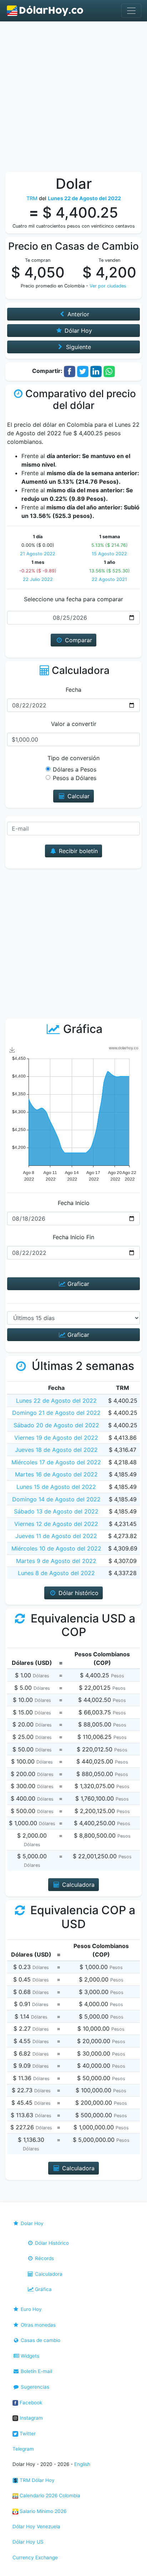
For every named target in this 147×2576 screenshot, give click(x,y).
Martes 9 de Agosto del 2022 (56, 1561)
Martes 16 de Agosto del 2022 (56, 1474)
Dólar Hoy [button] (77, 331)
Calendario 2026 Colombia (49, 2495)
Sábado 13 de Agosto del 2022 (56, 1511)
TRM (32, 198)
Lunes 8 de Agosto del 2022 (56, 1573)
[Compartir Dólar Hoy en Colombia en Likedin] (96, 371)
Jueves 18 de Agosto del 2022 (56, 1450)
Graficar (77, 1284)
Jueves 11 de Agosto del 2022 (56, 1536)
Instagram (31, 2418)
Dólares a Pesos (75, 769)
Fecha (73, 690)
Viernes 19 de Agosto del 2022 (56, 1438)
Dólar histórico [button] (78, 1593)
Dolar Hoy (31, 2223)
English (82, 2464)
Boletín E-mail (36, 2371)
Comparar (78, 640)
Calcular (78, 796)
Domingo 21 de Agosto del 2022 (56, 1413)
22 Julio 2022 (38, 579)
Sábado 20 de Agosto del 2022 (56, 1425)
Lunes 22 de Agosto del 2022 (56, 1401)
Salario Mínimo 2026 (42, 2511)
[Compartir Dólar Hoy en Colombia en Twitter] (83, 371)
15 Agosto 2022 (109, 554)
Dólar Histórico (51, 2243)
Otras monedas (37, 2325)
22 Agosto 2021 (109, 579)
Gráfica (43, 2289)
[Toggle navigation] (131, 11)
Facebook (30, 2403)
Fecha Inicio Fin (73, 1237)
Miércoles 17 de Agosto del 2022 (56, 1462)
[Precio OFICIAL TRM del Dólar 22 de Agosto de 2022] (45, 11)
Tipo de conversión (73, 758)
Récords (44, 2258)
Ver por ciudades (108, 286)
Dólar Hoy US (28, 2542)
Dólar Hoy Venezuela (36, 2526)
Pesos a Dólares (75, 778)
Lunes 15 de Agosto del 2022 (56, 1487)
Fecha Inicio (74, 1203)
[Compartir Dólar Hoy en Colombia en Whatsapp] (109, 371)
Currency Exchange (35, 2557)
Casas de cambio (40, 2340)
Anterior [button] (77, 314)
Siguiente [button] (78, 347)
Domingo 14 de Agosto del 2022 (56, 1499)
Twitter (27, 2434)
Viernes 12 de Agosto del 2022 (56, 1524)
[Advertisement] (73, 98)
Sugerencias (34, 2387)
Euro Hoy (31, 2309)
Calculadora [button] (77, 1885)
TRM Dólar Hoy (36, 2480)
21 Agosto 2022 (38, 554)
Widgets (29, 2356)
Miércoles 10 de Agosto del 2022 (56, 1548)
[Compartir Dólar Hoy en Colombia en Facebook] (70, 371)
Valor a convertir (74, 724)
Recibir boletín (77, 851)
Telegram (23, 2449)
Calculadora (48, 2274)
